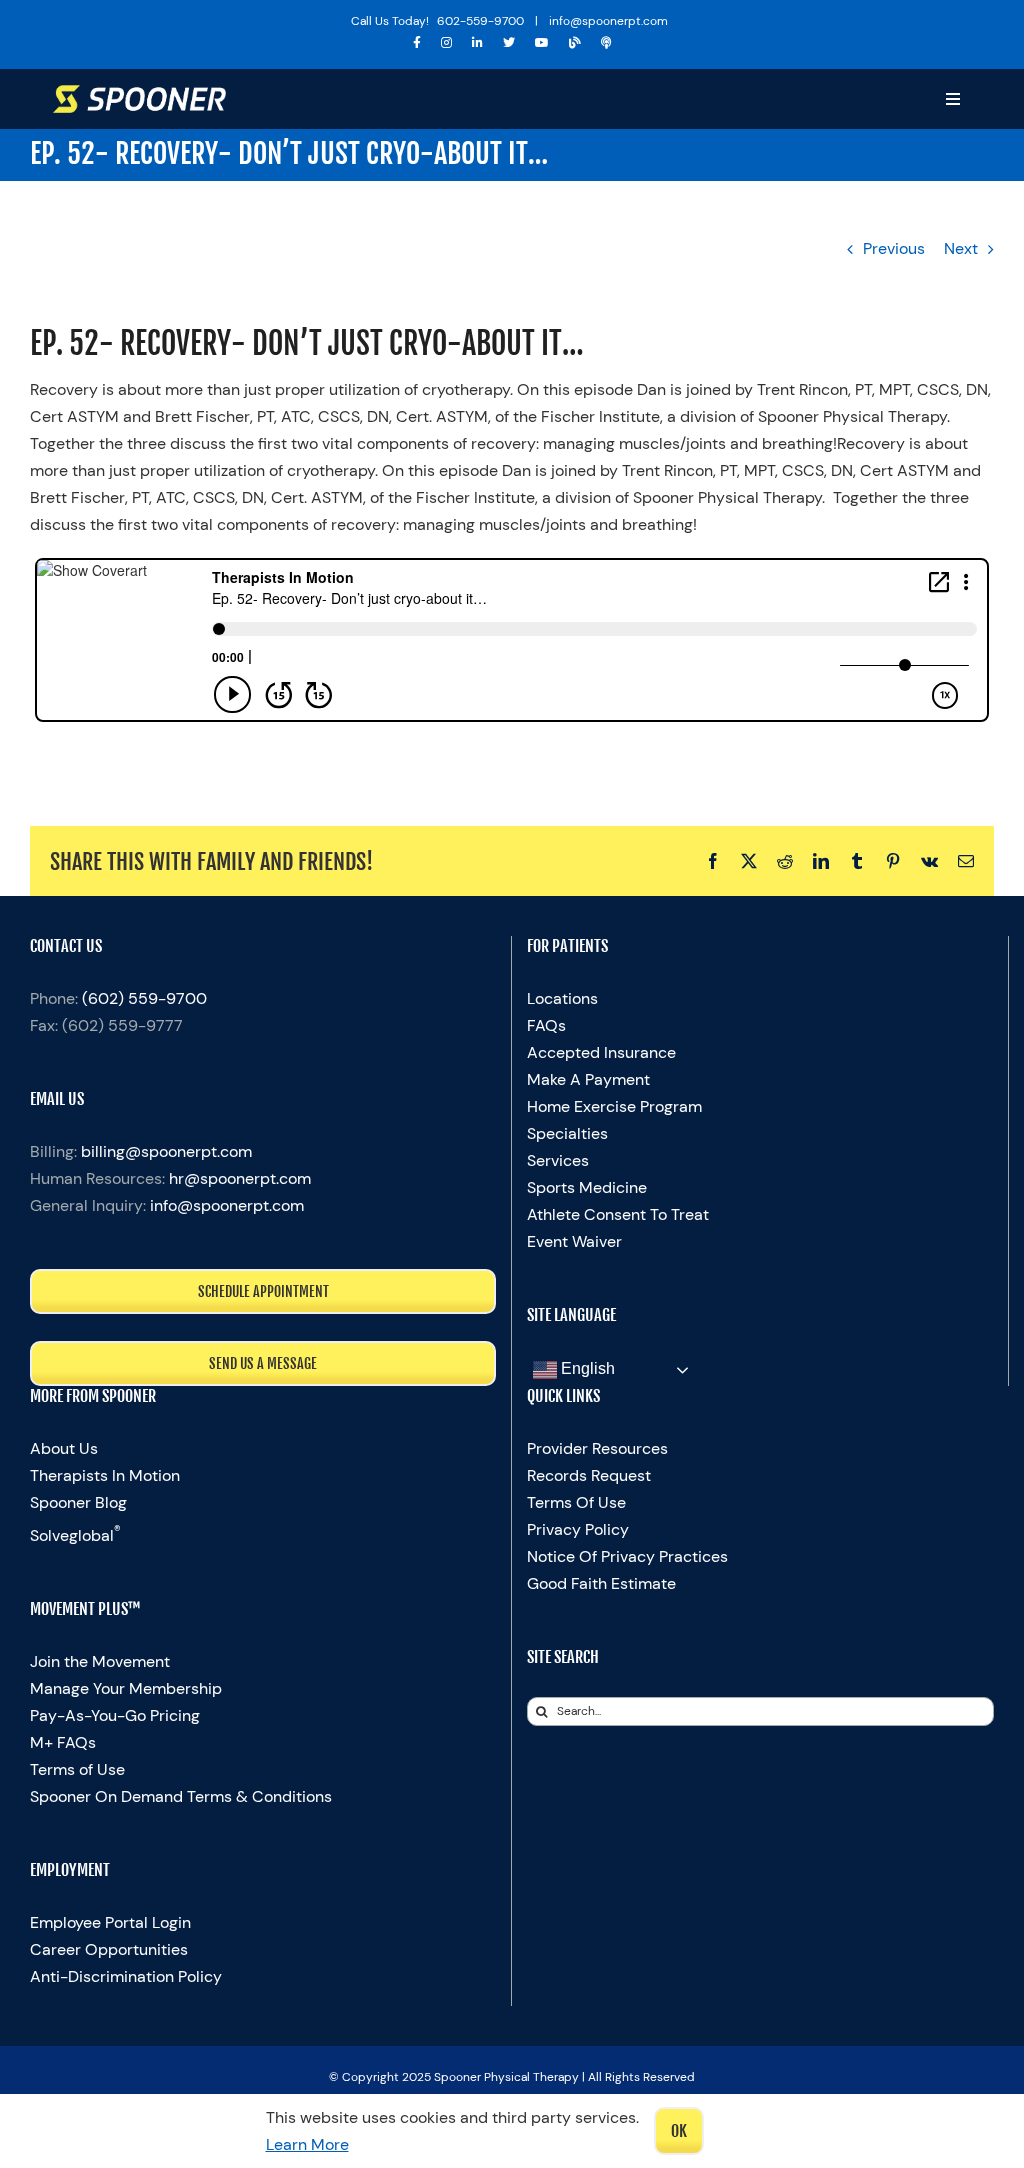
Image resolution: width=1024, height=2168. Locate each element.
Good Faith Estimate (601, 1583)
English (586, 1368)
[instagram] (446, 43)
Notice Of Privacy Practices (627, 1556)
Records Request (589, 1475)
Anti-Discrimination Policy (126, 1976)
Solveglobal (75, 1535)
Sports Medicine (587, 1187)
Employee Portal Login (110, 1922)
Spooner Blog (78, 1502)
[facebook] (417, 43)
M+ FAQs (63, 1742)
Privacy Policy (578, 1529)
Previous (894, 248)
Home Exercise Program (614, 1106)
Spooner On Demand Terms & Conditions (181, 1796)
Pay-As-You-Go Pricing (115, 1715)
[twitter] (509, 43)
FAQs (546, 1025)
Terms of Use (77, 1769)
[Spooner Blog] (575, 43)
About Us (64, 1448)
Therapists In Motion (105, 1475)
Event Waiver (574, 1241)
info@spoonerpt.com (227, 1205)
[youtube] (542, 43)
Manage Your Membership (126, 1688)
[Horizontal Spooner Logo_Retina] (139, 92)
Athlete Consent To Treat (618, 1214)
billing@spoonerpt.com (166, 1151)
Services (558, 1160)
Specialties (567, 1133)
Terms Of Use (576, 1502)
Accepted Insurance (601, 1052)
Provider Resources (597, 1448)
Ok (679, 2131)
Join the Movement (100, 1661)
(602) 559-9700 (144, 998)
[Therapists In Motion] (606, 43)
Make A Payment (588, 1079)
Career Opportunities (109, 1949)
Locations (562, 998)
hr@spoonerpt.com (240, 1178)
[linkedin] (477, 43)
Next (961, 248)
